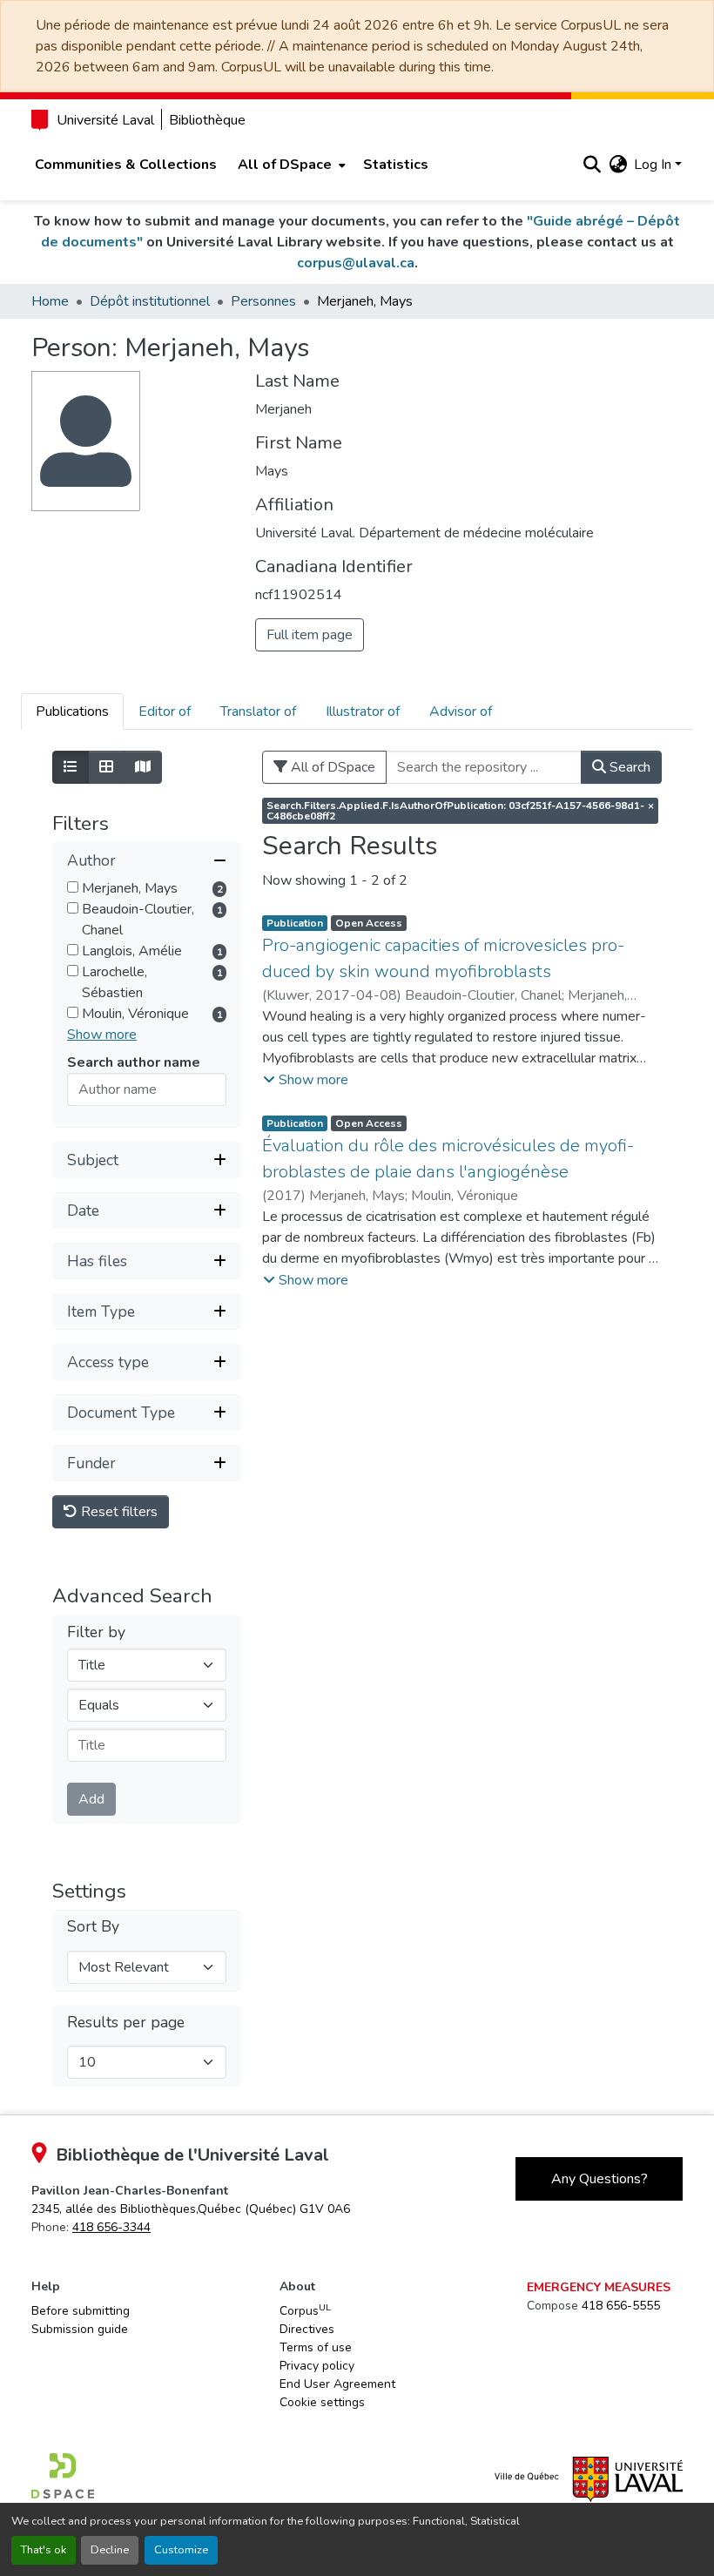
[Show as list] (71, 767)
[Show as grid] (106, 767)
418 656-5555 (621, 2306)
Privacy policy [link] (317, 2366)
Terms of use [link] (316, 2347)
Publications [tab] (72, 711)
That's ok (44, 2550)
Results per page (126, 2023)
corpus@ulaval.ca (356, 263)
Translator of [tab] (258, 711)
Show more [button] (102, 1035)
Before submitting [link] (81, 2311)
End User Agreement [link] (337, 2384)
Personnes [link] (263, 301)
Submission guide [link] (80, 2329)
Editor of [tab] (165, 711)
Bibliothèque (207, 120)
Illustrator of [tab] (363, 711)
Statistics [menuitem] (396, 165)
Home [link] (50, 301)
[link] (191, 2209)
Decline (110, 2550)
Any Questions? (599, 2179)
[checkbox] (73, 887)
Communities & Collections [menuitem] (126, 165)
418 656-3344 (111, 2227)
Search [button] (628, 767)
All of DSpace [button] (285, 165)
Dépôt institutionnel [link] (150, 301)
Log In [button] (654, 165)
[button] (592, 165)
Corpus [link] (305, 2310)
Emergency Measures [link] (599, 2287)
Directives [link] (307, 2329)
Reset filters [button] (118, 1512)
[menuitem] (290, 165)
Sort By (93, 1927)
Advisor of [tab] (461, 711)
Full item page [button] (310, 635)
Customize (181, 2550)
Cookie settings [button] (322, 2402)
